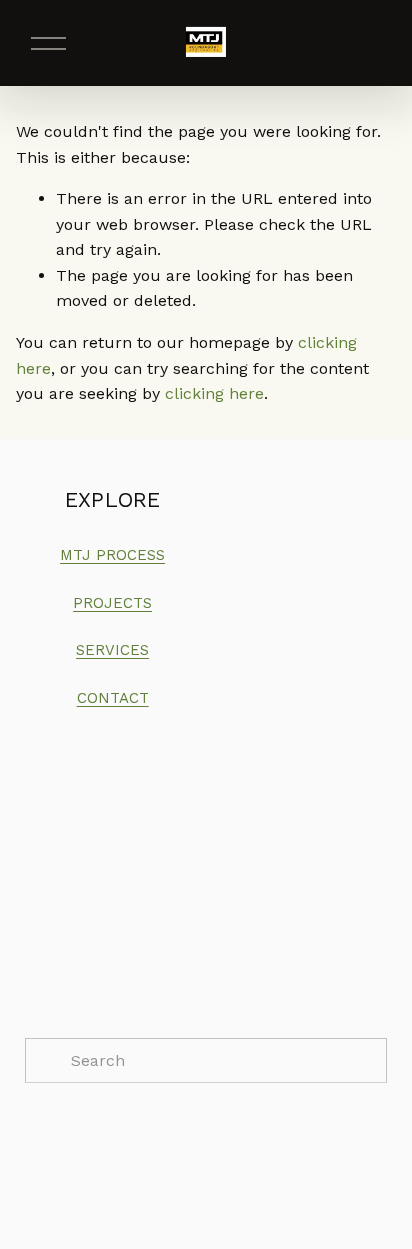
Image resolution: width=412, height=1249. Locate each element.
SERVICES (112, 650)
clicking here (214, 393)
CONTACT (113, 698)
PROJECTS (112, 603)
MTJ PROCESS (112, 555)
